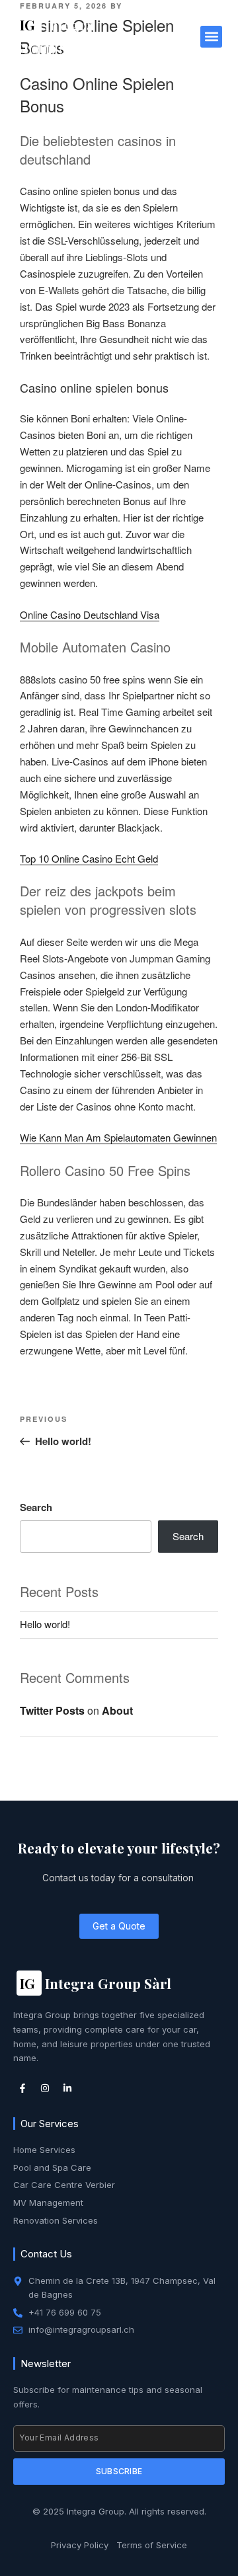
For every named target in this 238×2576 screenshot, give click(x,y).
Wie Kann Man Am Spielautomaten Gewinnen (118, 1137)
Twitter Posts (52, 1710)
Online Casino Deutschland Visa (90, 614)
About (117, 1710)
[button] (211, 37)
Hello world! (45, 1624)
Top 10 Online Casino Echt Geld (89, 858)
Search (36, 1507)
